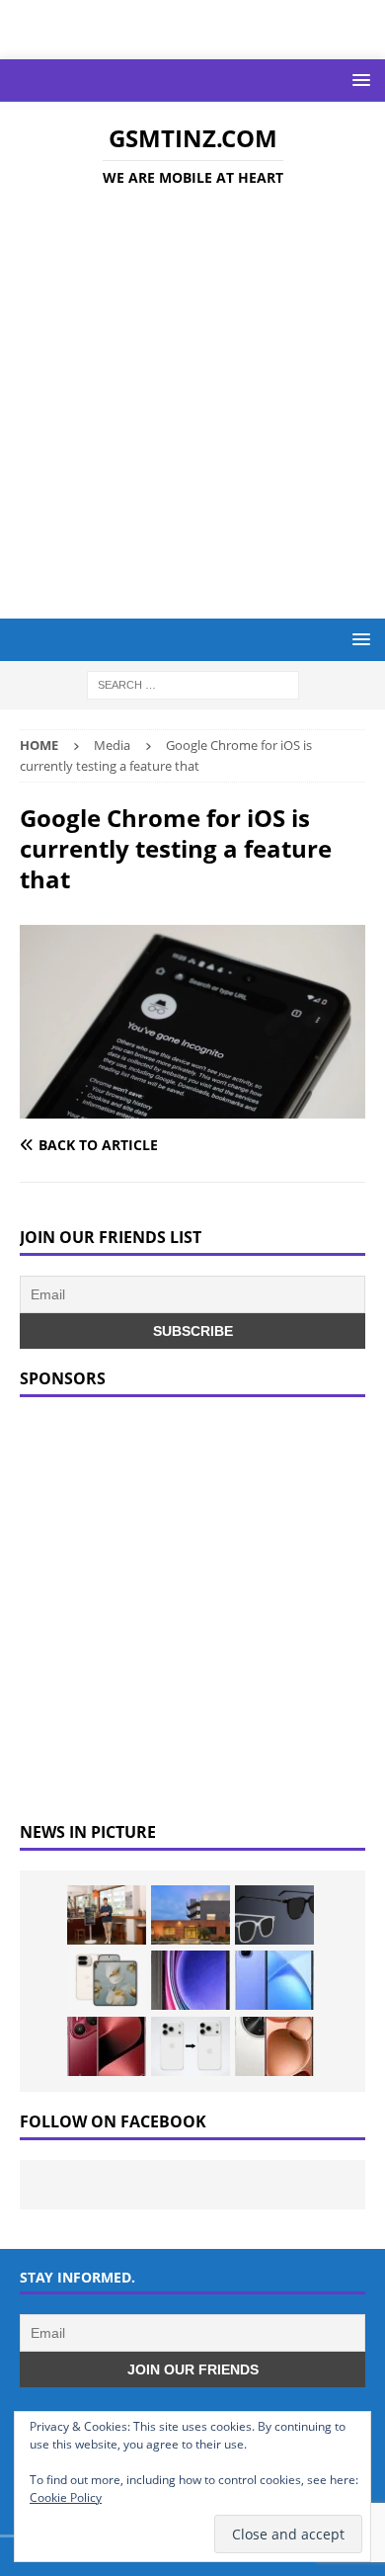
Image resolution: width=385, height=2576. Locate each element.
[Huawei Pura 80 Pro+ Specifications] (107, 2046)
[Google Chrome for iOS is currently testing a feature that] (192, 1107)
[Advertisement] (192, 406)
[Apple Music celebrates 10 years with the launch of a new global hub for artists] (191, 1915)
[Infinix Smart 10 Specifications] (274, 1980)
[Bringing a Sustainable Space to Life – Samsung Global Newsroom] (107, 1915)
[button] (358, 80)
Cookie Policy (66, 2497)
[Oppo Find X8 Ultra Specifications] (274, 2046)
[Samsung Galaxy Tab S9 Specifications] (191, 1980)
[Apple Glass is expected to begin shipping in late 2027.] (274, 1915)
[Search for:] (193, 684)
